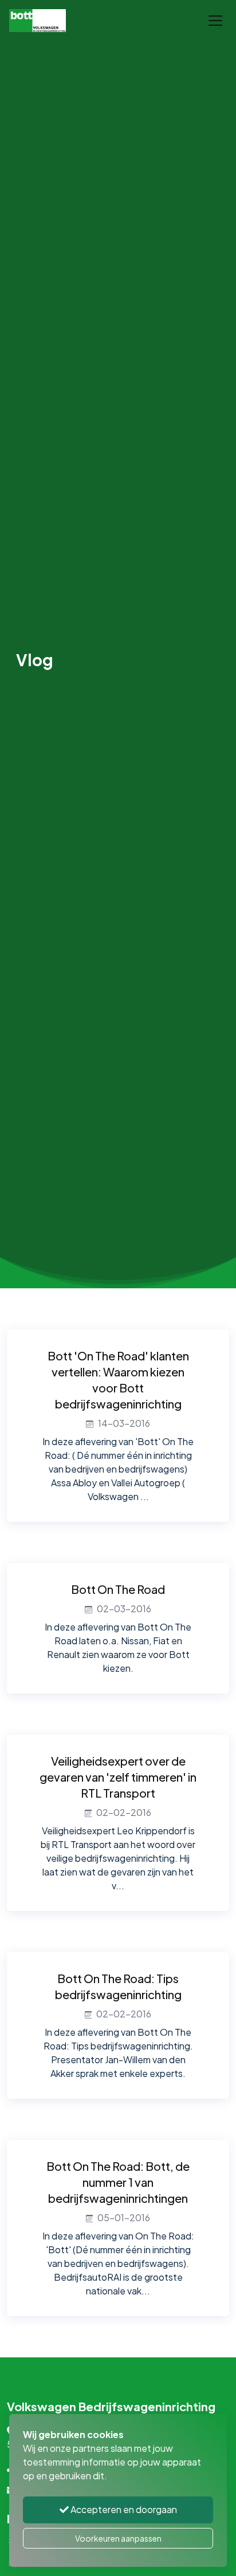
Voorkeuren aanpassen (118, 2538)
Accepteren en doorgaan (123, 2509)
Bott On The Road (118, 1589)
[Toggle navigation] (215, 21)
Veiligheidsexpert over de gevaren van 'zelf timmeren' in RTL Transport (118, 1777)
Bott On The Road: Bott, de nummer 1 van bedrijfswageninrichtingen (118, 2182)
